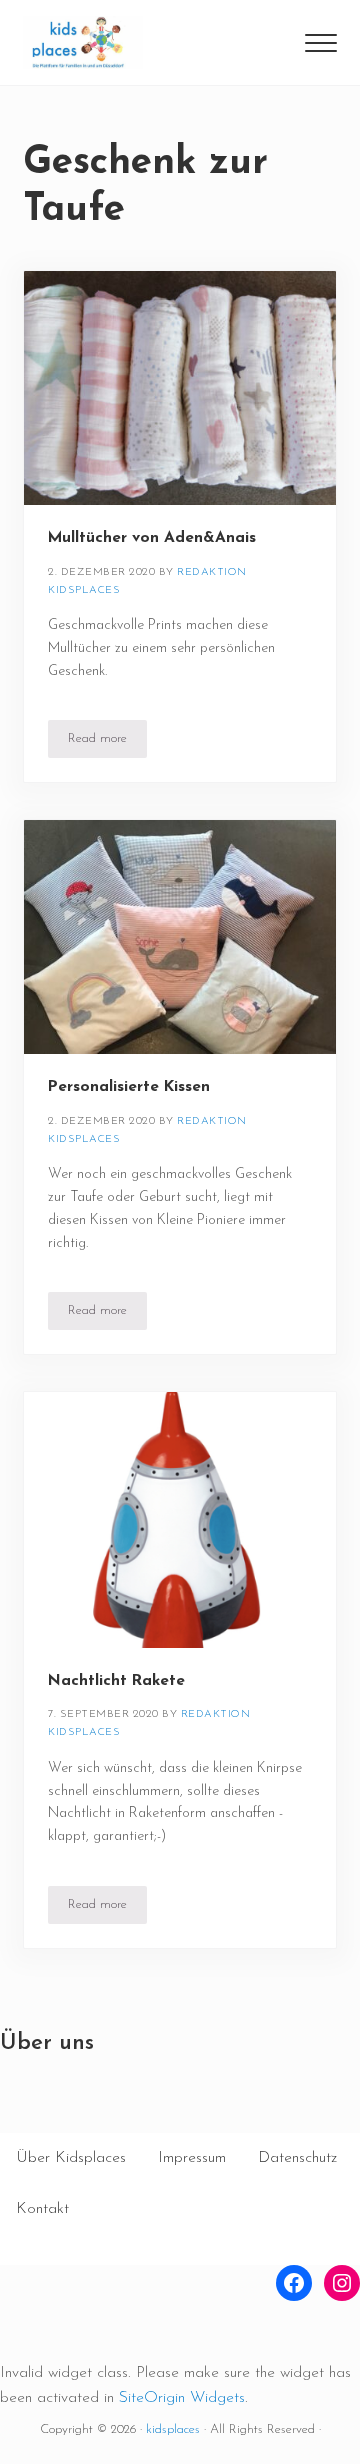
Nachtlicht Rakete (116, 1681)
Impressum (192, 2158)
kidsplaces (173, 2429)
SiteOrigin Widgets (182, 2398)
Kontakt (42, 2209)
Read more (107, 742)
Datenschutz (297, 2158)
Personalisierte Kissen (129, 1087)
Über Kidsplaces (71, 2158)
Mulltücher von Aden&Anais (152, 538)
